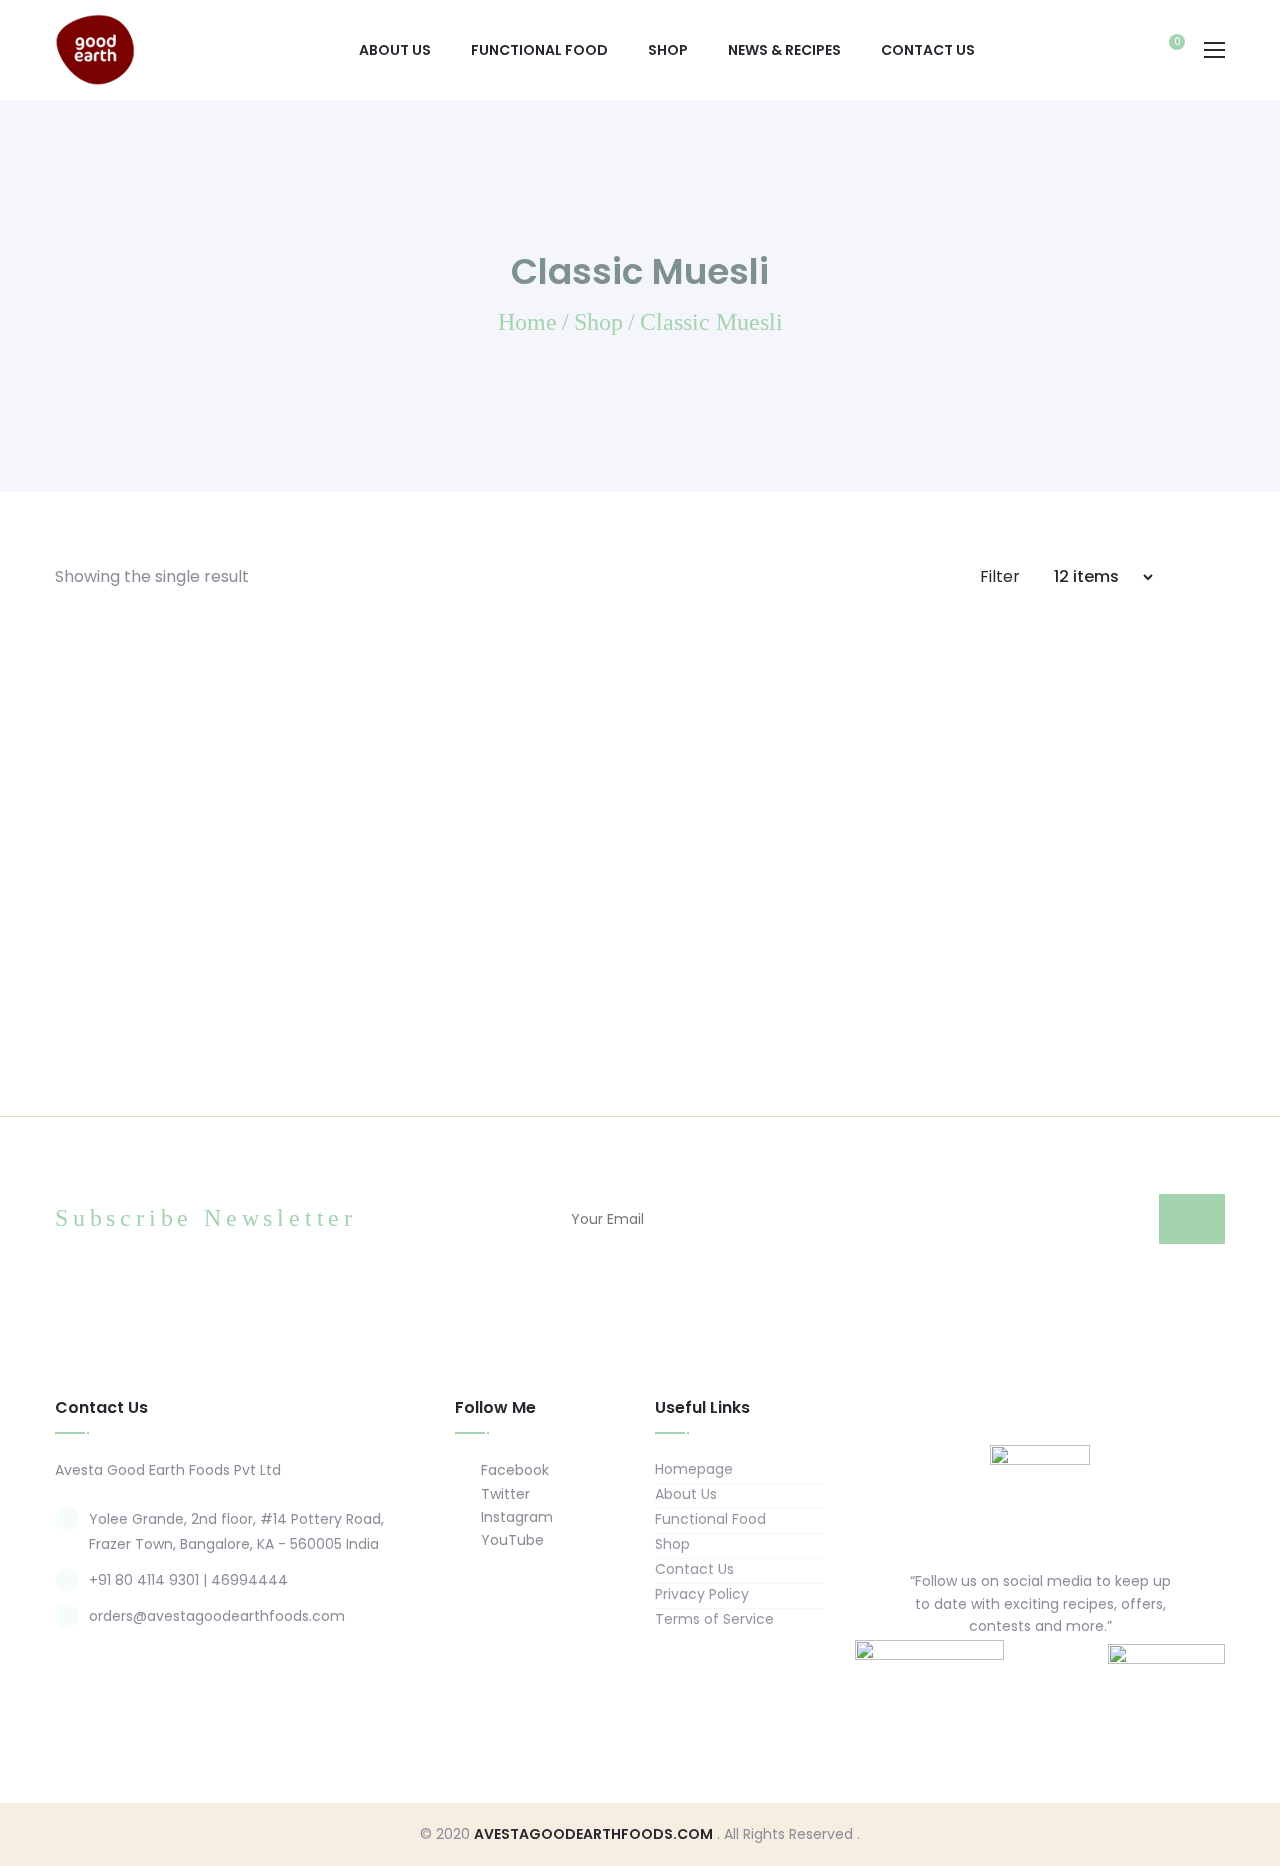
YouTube (510, 1540)
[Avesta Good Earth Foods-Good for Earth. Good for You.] (95, 49)
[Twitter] (1021, 1672)
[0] (1167, 52)
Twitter (503, 1494)
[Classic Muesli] (190, 797)
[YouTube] (1099, 1672)
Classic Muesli (190, 968)
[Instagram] (1060, 1672)
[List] (1219, 576)
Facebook (513, 1470)
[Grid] (1192, 576)
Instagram (515, 1517)
